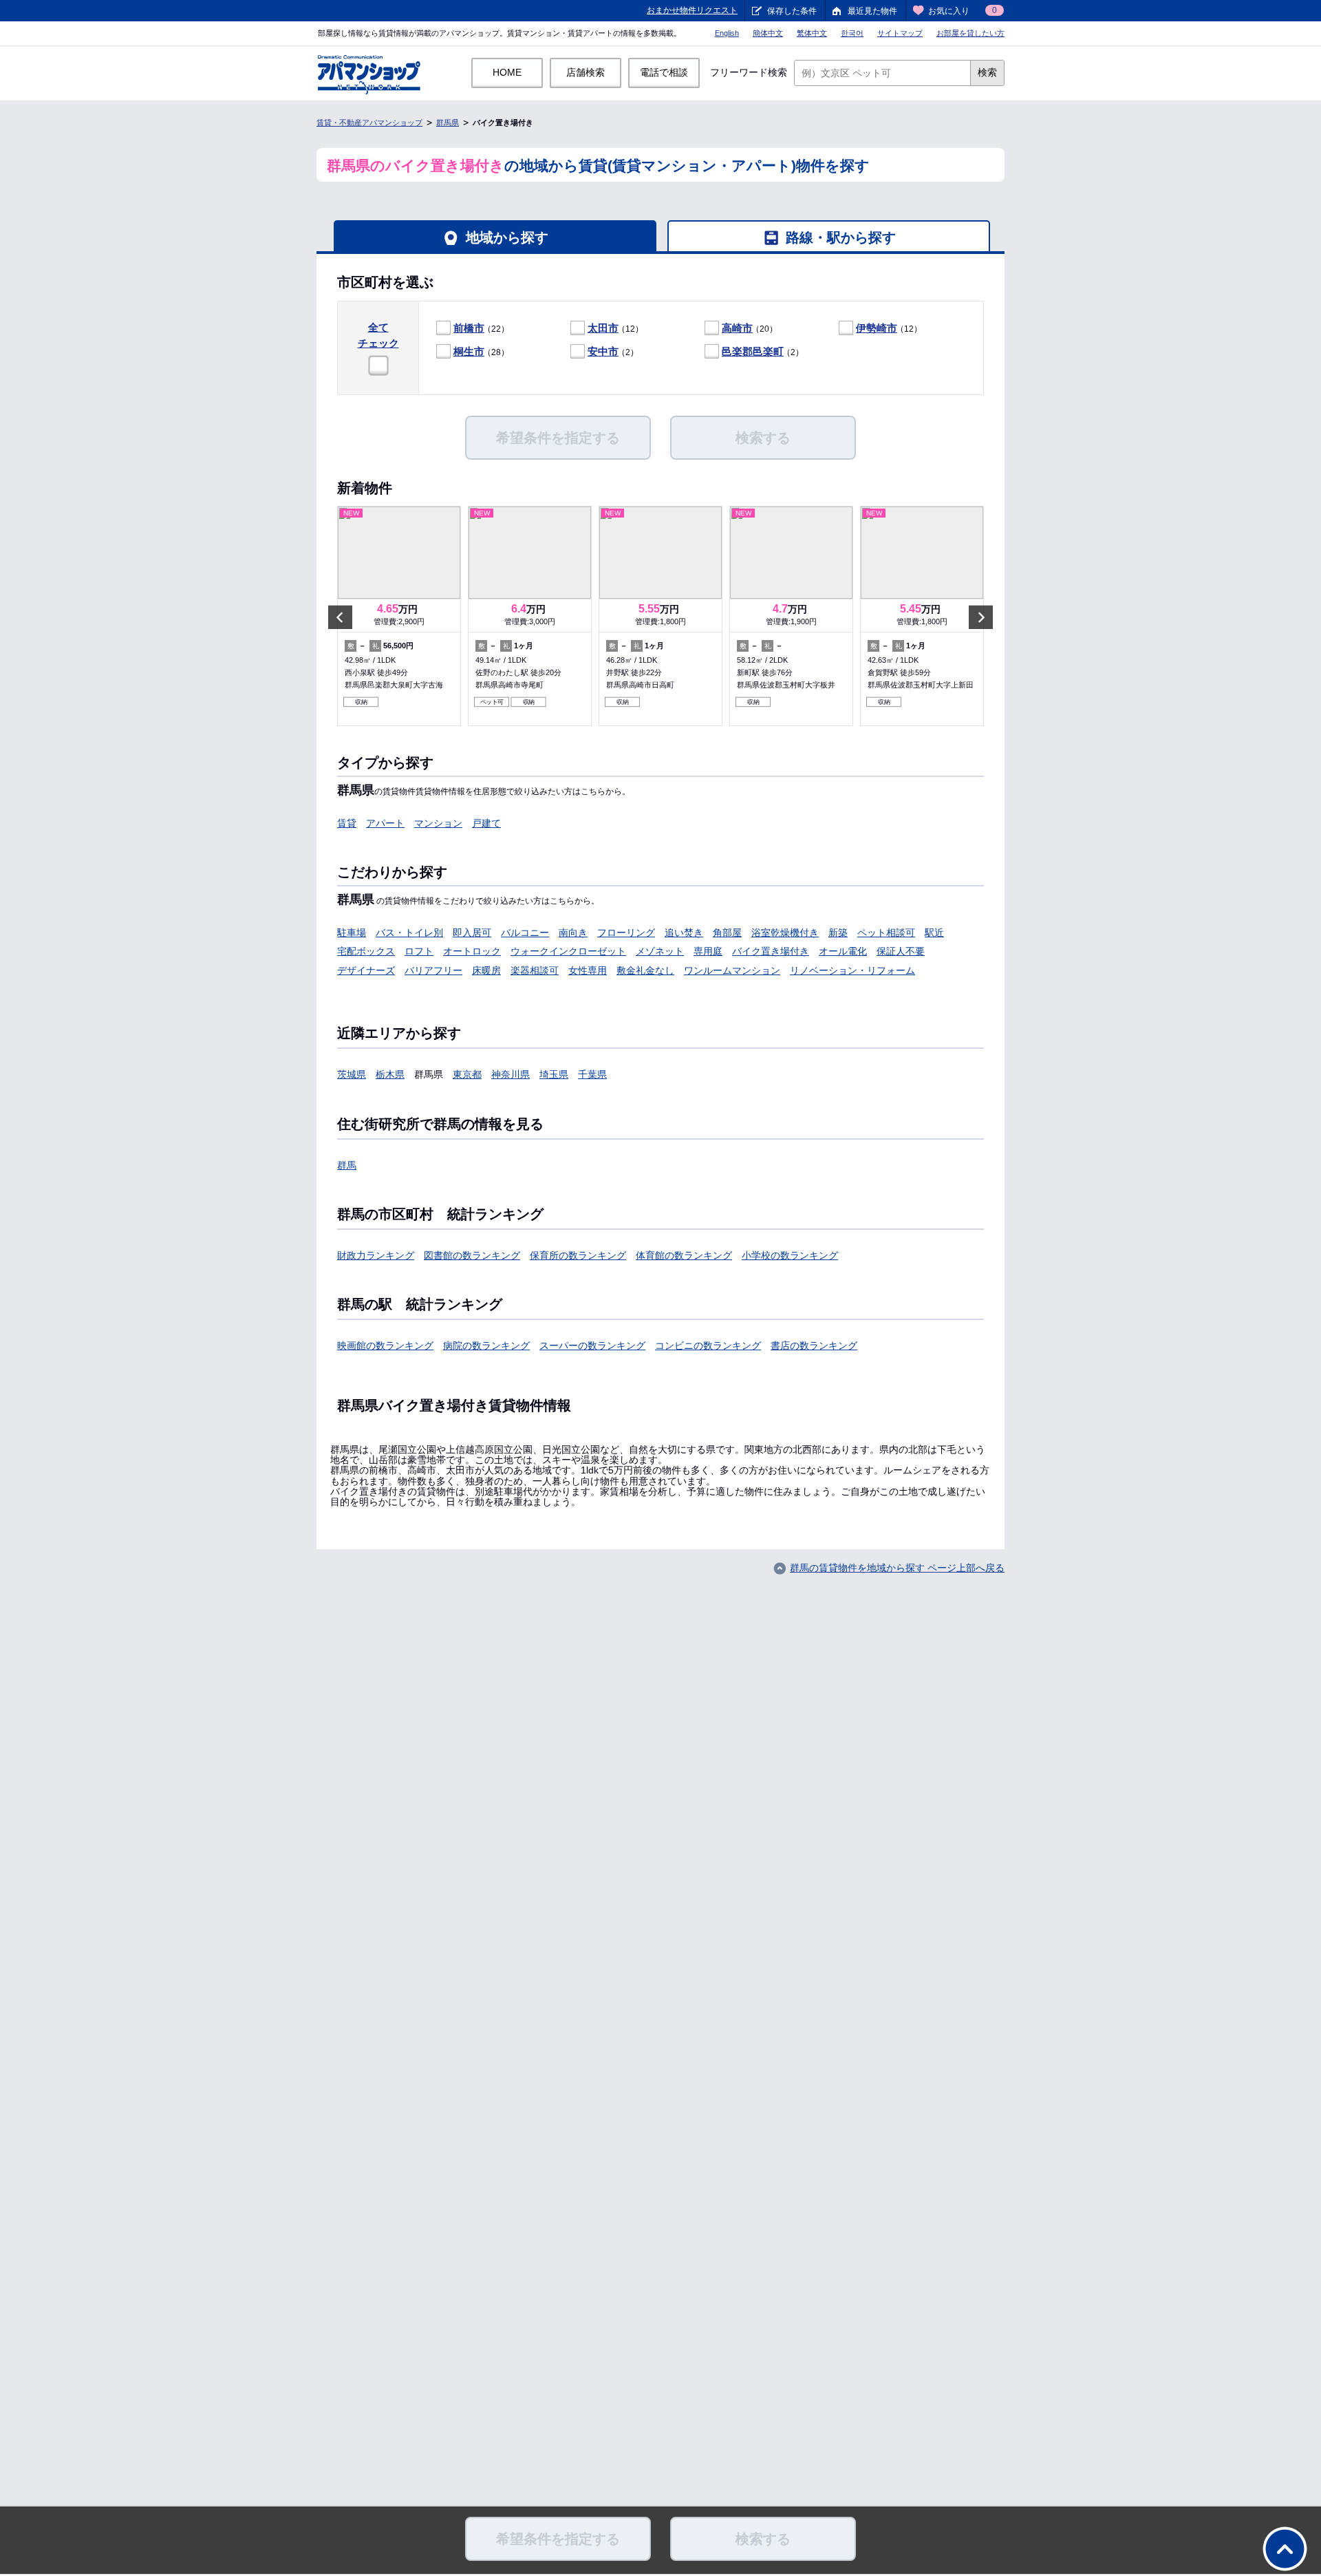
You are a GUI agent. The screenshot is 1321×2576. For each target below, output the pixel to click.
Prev (340, 617)
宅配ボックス (366, 951)
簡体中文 (768, 33)
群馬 (347, 1165)
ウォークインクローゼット (568, 951)
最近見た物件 (872, 11)
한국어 (852, 33)
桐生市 (469, 351)
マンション (438, 823)
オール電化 (843, 951)
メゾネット (660, 951)
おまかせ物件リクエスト (692, 10)
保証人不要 (901, 951)
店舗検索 (586, 72)
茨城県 (352, 1074)
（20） (750, 328)
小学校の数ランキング (790, 1255)
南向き (573, 933)
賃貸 (347, 823)
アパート (385, 823)
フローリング (626, 933)
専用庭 (708, 951)
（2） (613, 351)
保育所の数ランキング (578, 1255)
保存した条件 (792, 11)
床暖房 (486, 970)
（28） (481, 351)
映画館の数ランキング (385, 1345)
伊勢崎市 (877, 328)
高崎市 (737, 328)
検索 (987, 72)
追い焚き (684, 933)
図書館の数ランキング (472, 1255)
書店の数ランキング (814, 1345)
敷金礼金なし (645, 970)
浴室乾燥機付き (785, 933)
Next (981, 617)
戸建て (486, 823)
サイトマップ (900, 33)
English (727, 33)
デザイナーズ (366, 970)
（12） (615, 328)
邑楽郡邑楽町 (753, 351)
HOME (507, 72)
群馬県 (448, 123)
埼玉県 (554, 1074)
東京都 (467, 1074)
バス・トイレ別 (409, 933)
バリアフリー (433, 970)
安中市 (603, 351)
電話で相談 (664, 72)
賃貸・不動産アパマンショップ (369, 123)
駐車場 (352, 933)
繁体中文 (812, 33)
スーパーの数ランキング (592, 1345)
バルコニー (525, 933)
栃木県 (390, 1074)
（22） (481, 328)
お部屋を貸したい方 (970, 33)
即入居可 (472, 933)
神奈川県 (511, 1074)
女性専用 (588, 970)
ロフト (419, 951)
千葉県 (592, 1074)
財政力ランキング (376, 1255)
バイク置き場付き (771, 951)
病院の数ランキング (486, 1345)
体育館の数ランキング (684, 1255)
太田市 (603, 328)
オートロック (472, 951)
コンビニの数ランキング (708, 1345)
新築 (838, 933)
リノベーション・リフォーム (852, 970)
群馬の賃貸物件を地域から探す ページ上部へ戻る (897, 1568)
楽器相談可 (535, 970)
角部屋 (727, 933)
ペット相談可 (886, 933)
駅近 (934, 933)
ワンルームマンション (732, 970)
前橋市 (469, 328)
